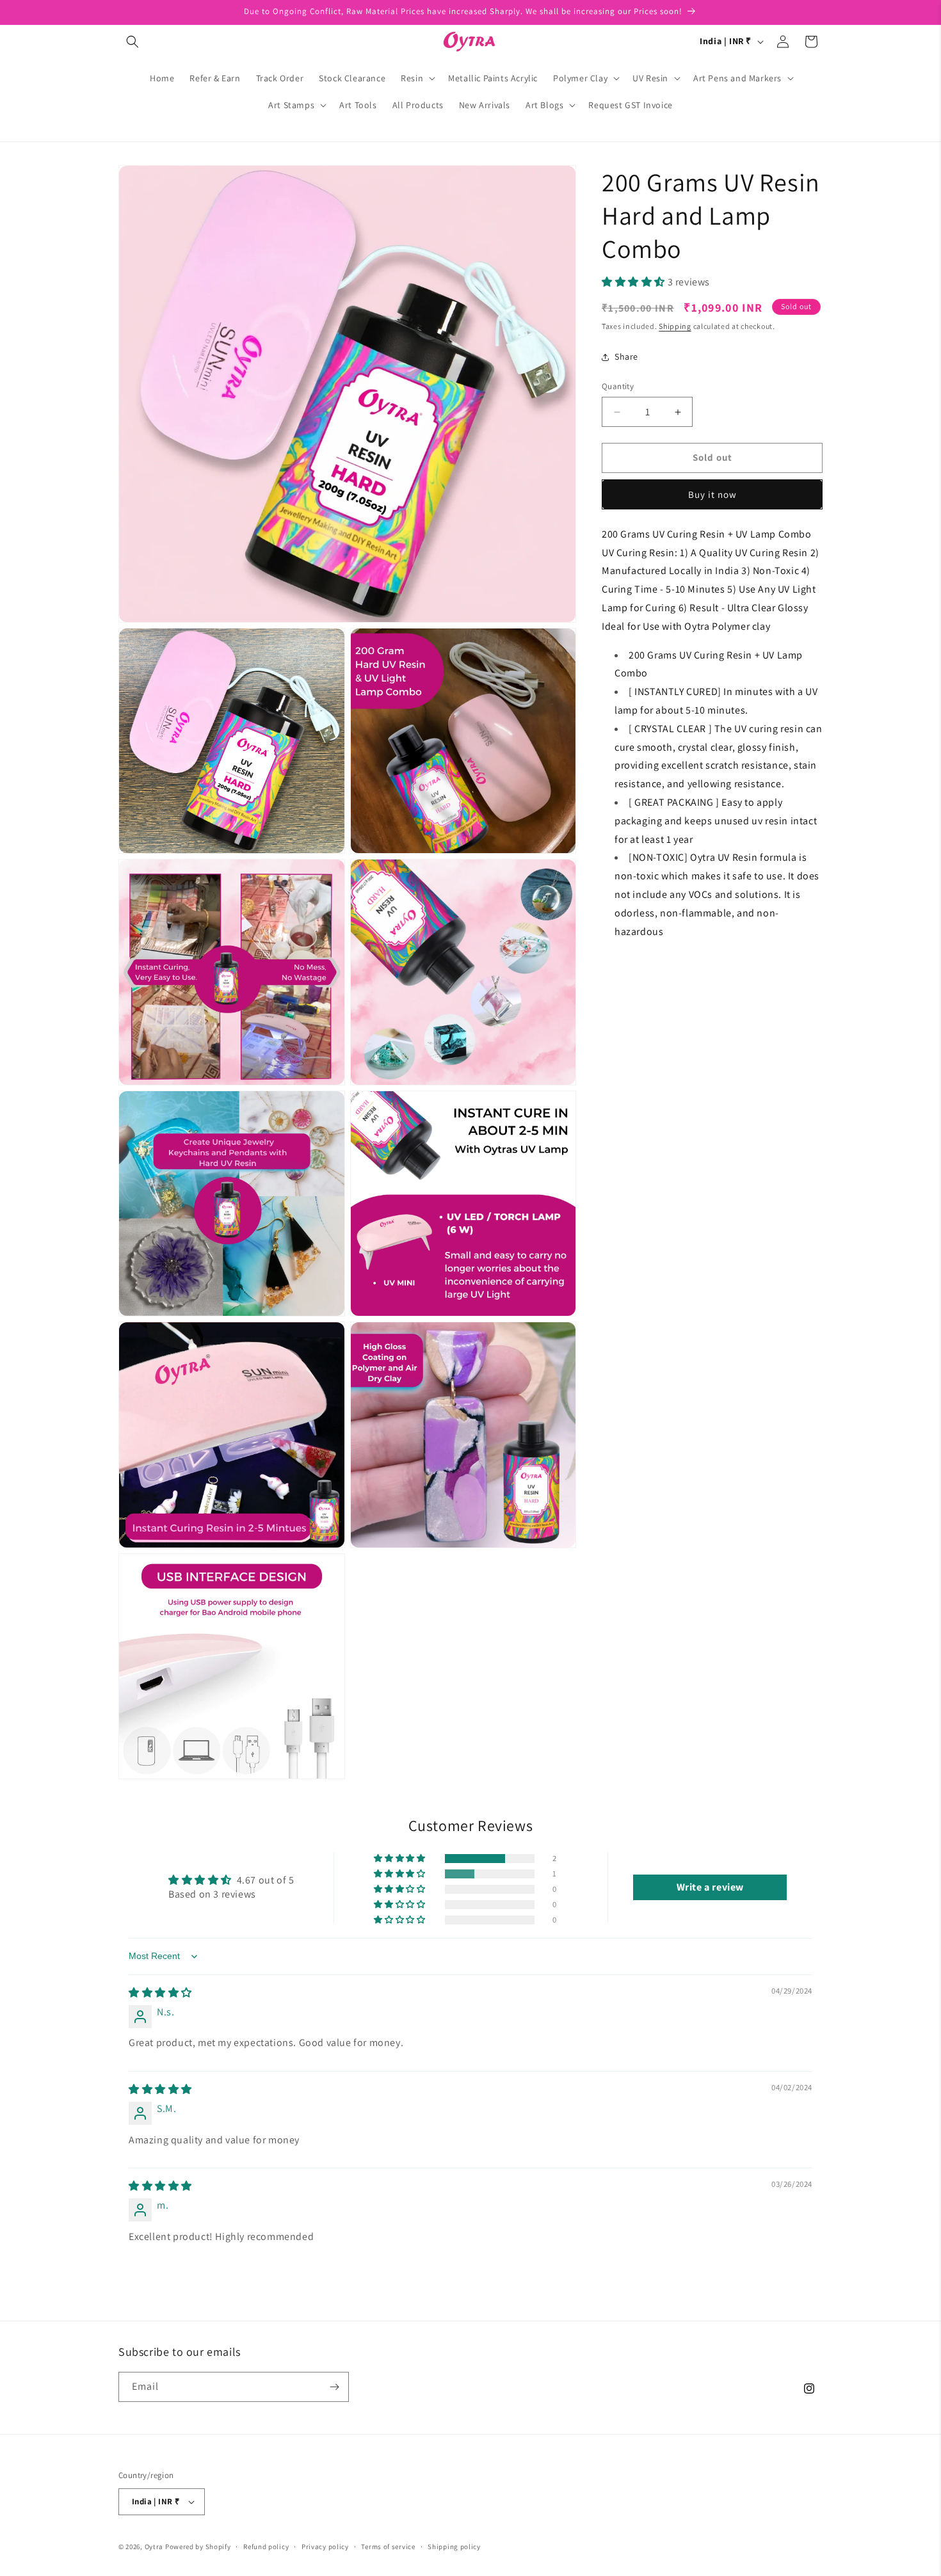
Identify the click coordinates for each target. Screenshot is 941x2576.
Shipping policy (454, 2547)
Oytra (154, 2547)
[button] (133, 42)
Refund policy (266, 2547)
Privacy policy (325, 2547)
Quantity (618, 387)
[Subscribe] (334, 2387)
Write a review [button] (710, 1887)
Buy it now (712, 494)
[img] (160, 1993)
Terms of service (388, 2547)
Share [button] (626, 356)
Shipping (675, 326)
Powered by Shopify (198, 2547)
